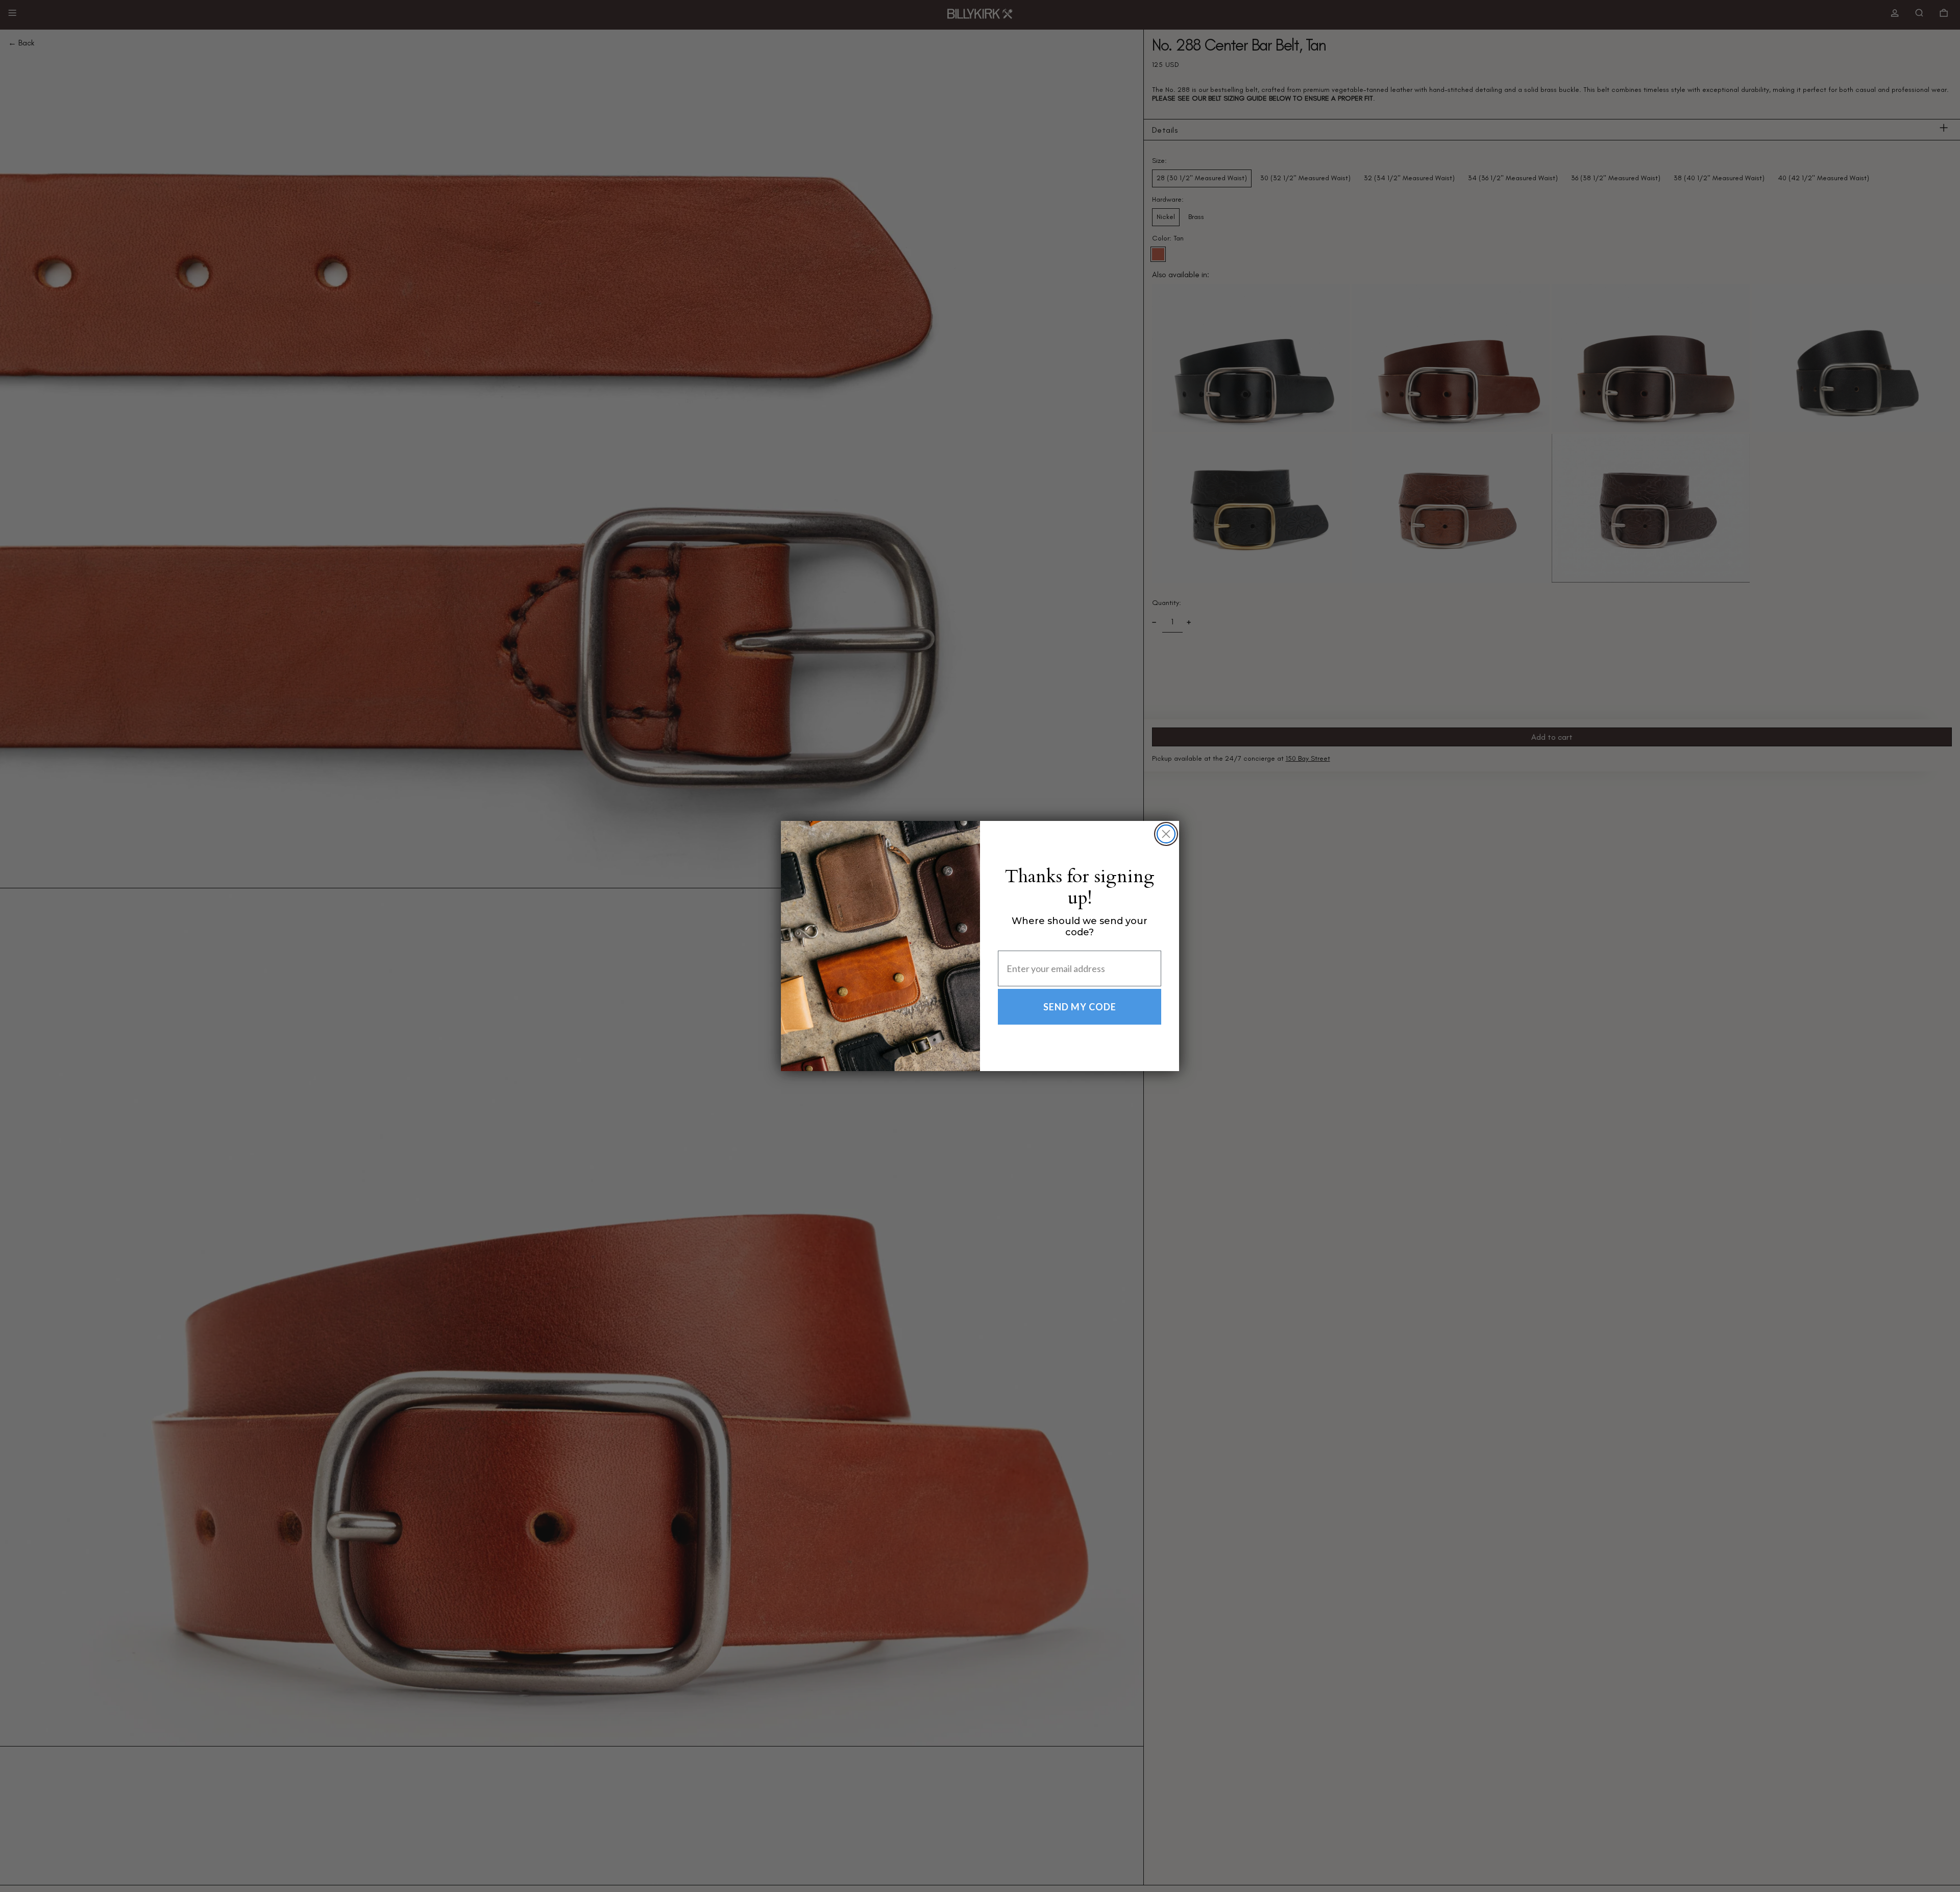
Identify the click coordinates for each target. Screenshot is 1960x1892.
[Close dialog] (1166, 834)
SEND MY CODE (1080, 1007)
